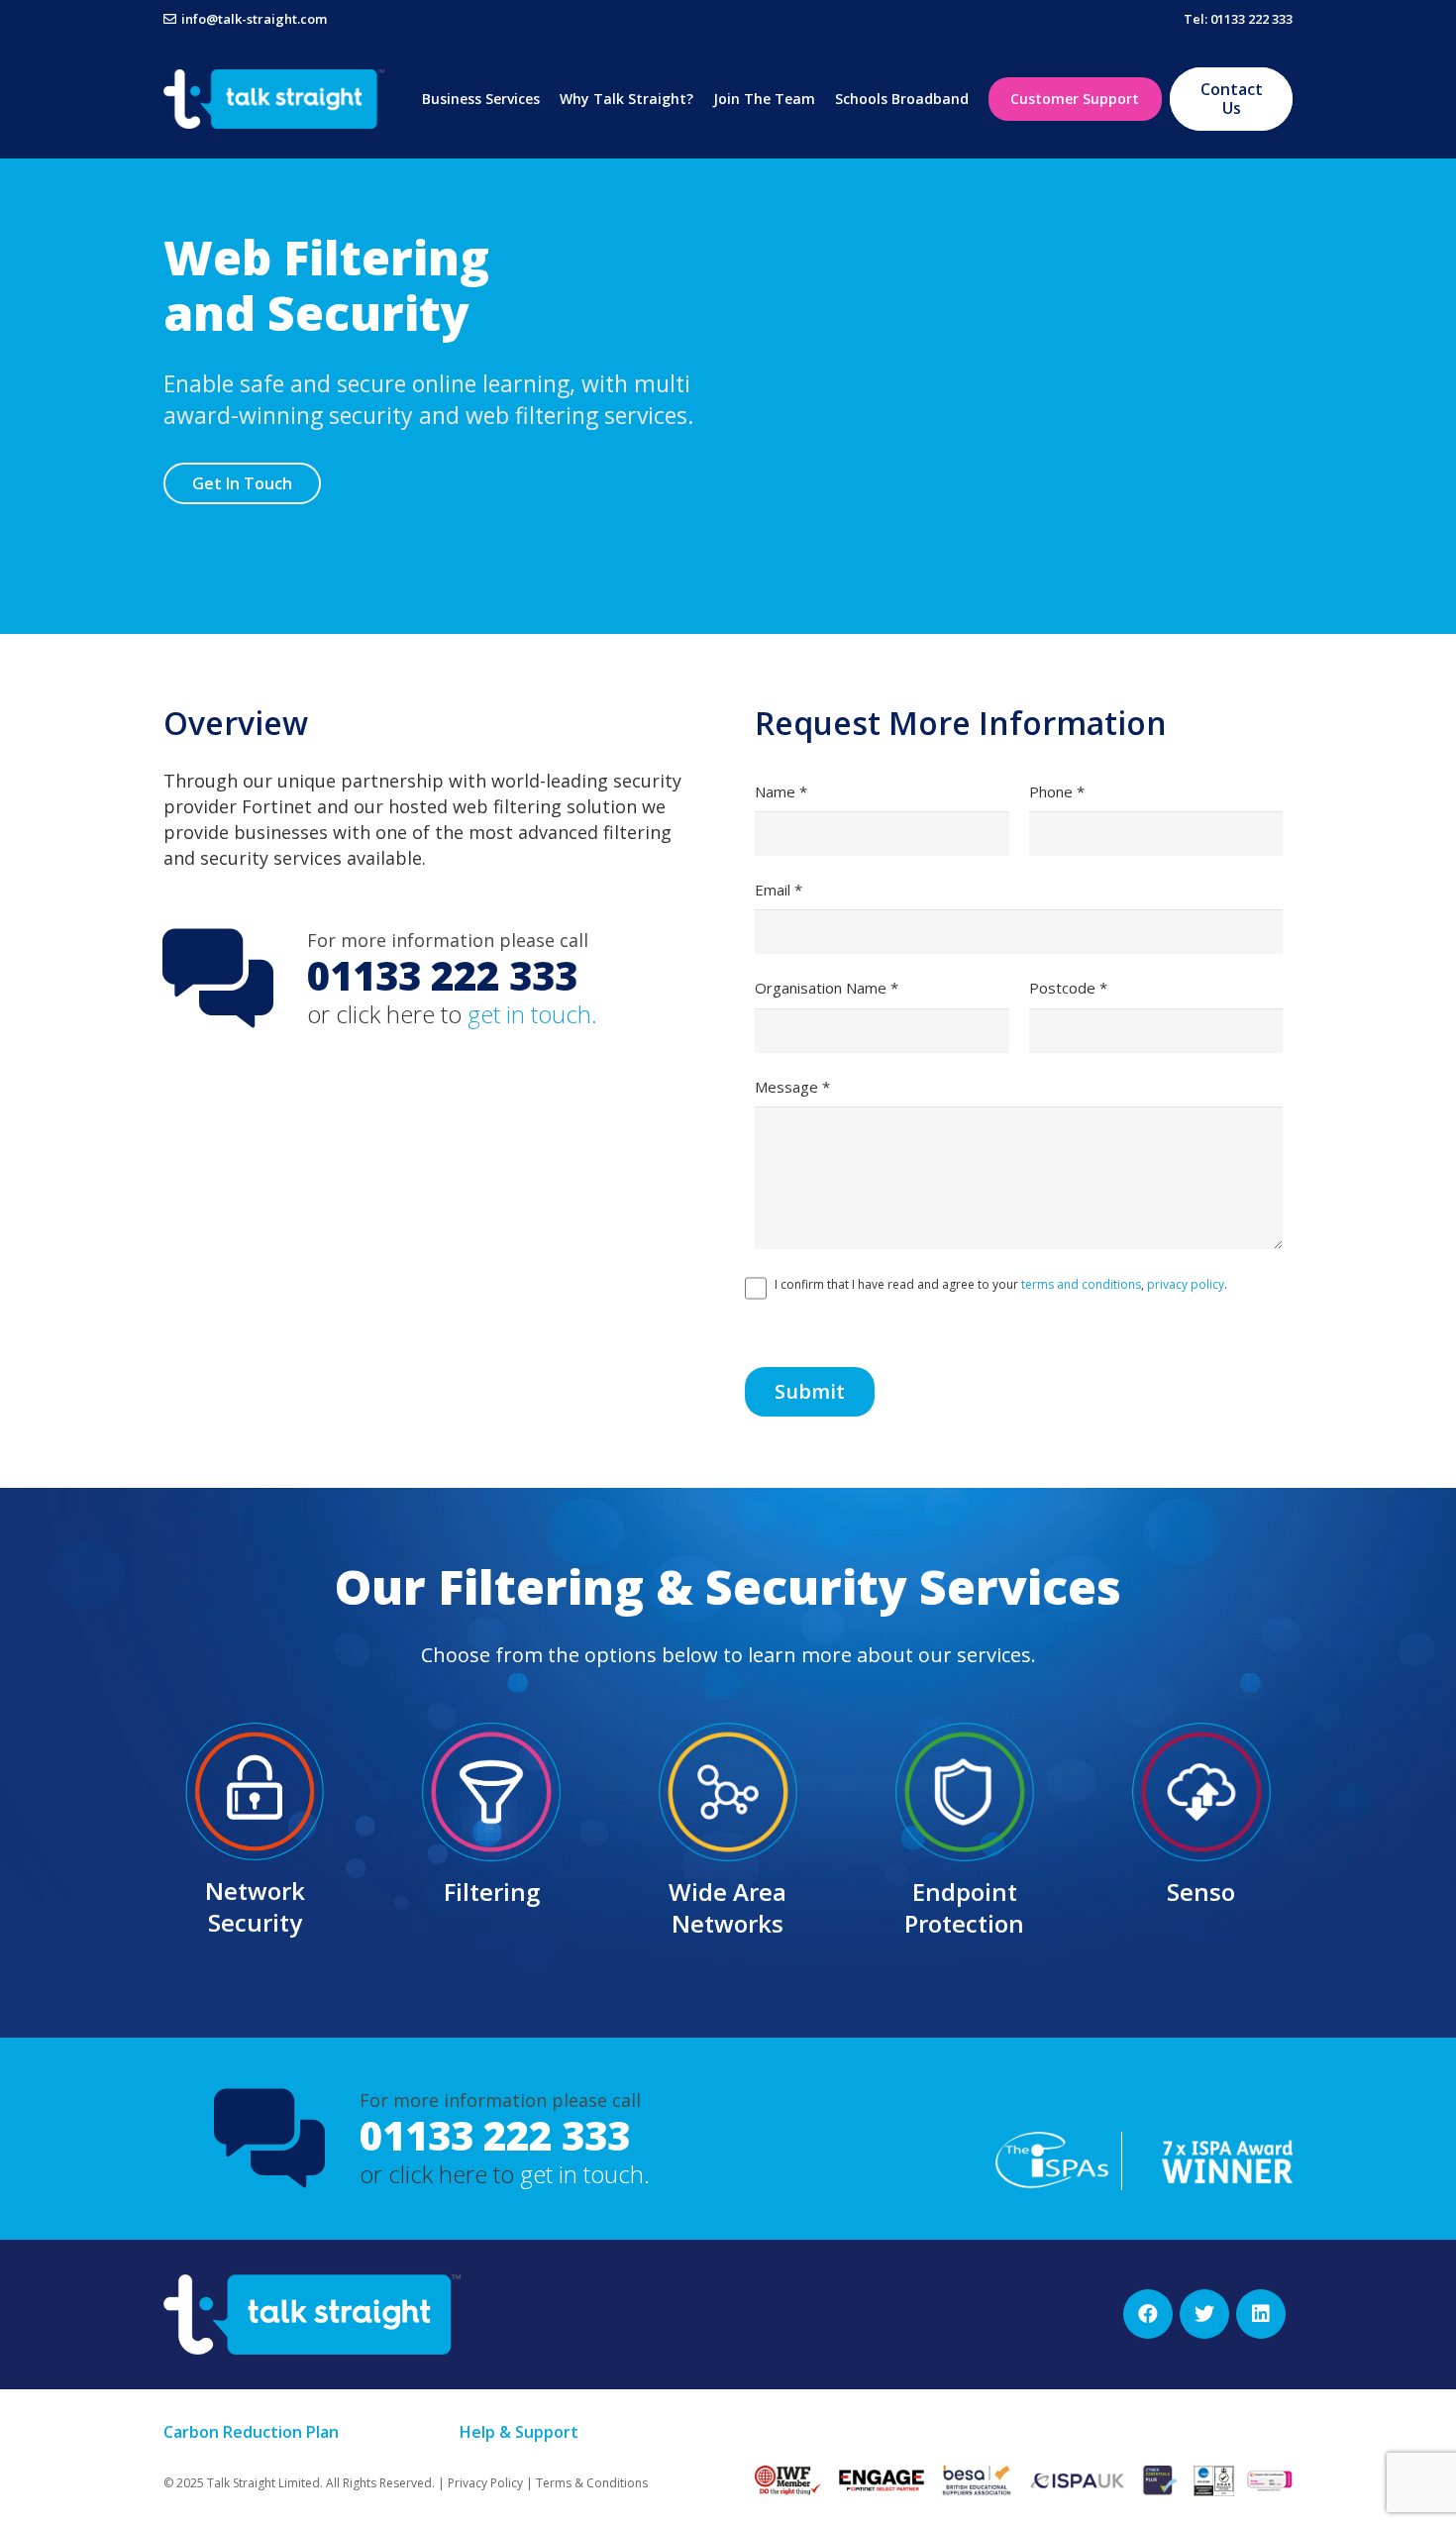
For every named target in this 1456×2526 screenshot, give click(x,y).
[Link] (274, 99)
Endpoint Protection (964, 1907)
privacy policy (1186, 1284)
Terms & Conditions (592, 2483)
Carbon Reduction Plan (251, 2432)
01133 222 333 (495, 2135)
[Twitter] (1204, 2314)
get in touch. (532, 1014)
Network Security (255, 1906)
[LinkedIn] (1261, 2314)
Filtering (492, 1892)
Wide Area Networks (728, 1907)
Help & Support (519, 2432)
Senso (1201, 1892)
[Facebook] (1148, 2314)
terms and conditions (1081, 1284)
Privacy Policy (485, 2483)
